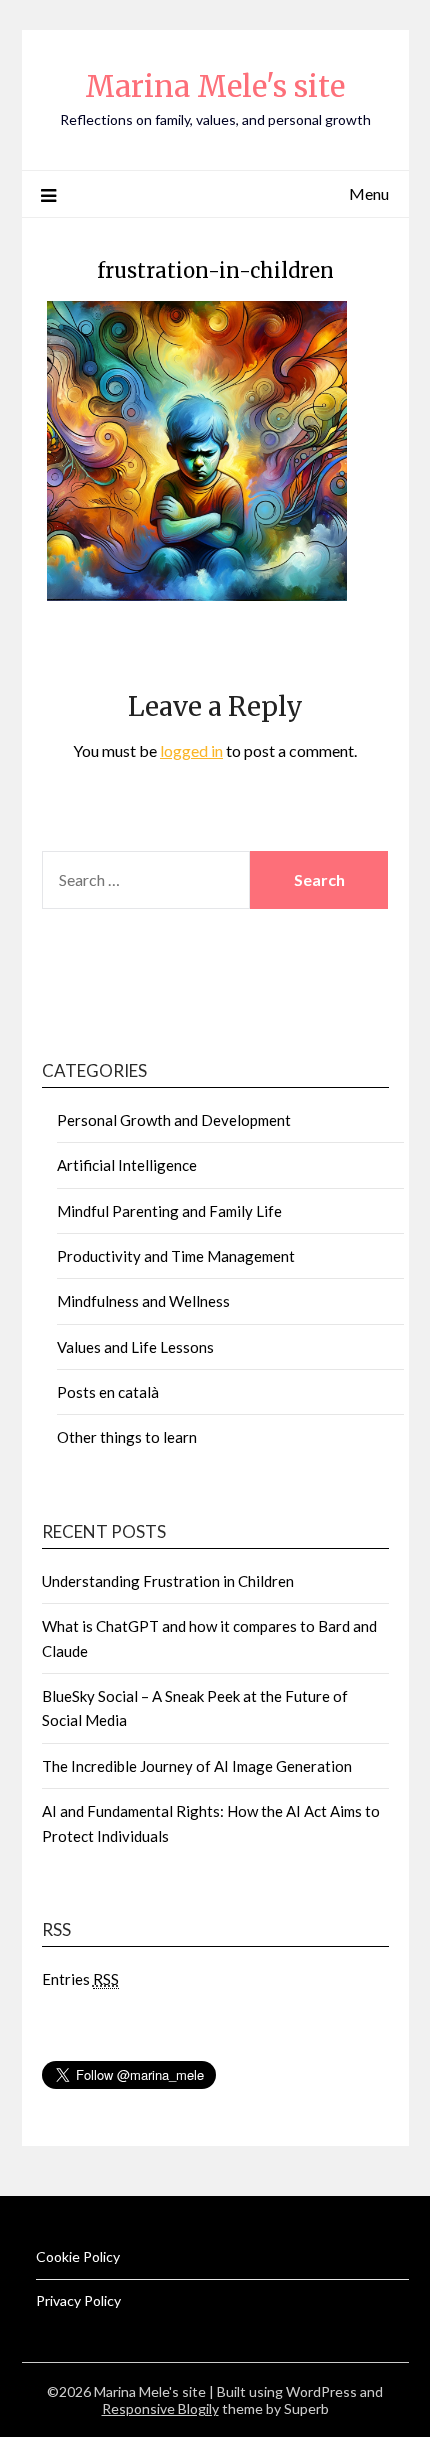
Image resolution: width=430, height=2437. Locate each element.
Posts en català (108, 1392)
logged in (191, 750)
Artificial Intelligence (127, 1165)
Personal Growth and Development (174, 1120)
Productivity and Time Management (176, 1256)
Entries (80, 1979)
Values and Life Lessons (135, 1347)
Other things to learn (127, 1437)
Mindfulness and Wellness (143, 1301)
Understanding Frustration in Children (168, 1581)
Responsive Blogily (160, 2408)
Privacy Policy (78, 2300)
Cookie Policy (78, 2256)
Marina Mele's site (215, 86)
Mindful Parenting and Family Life (169, 1211)
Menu (369, 193)
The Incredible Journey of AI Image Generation (197, 1766)
